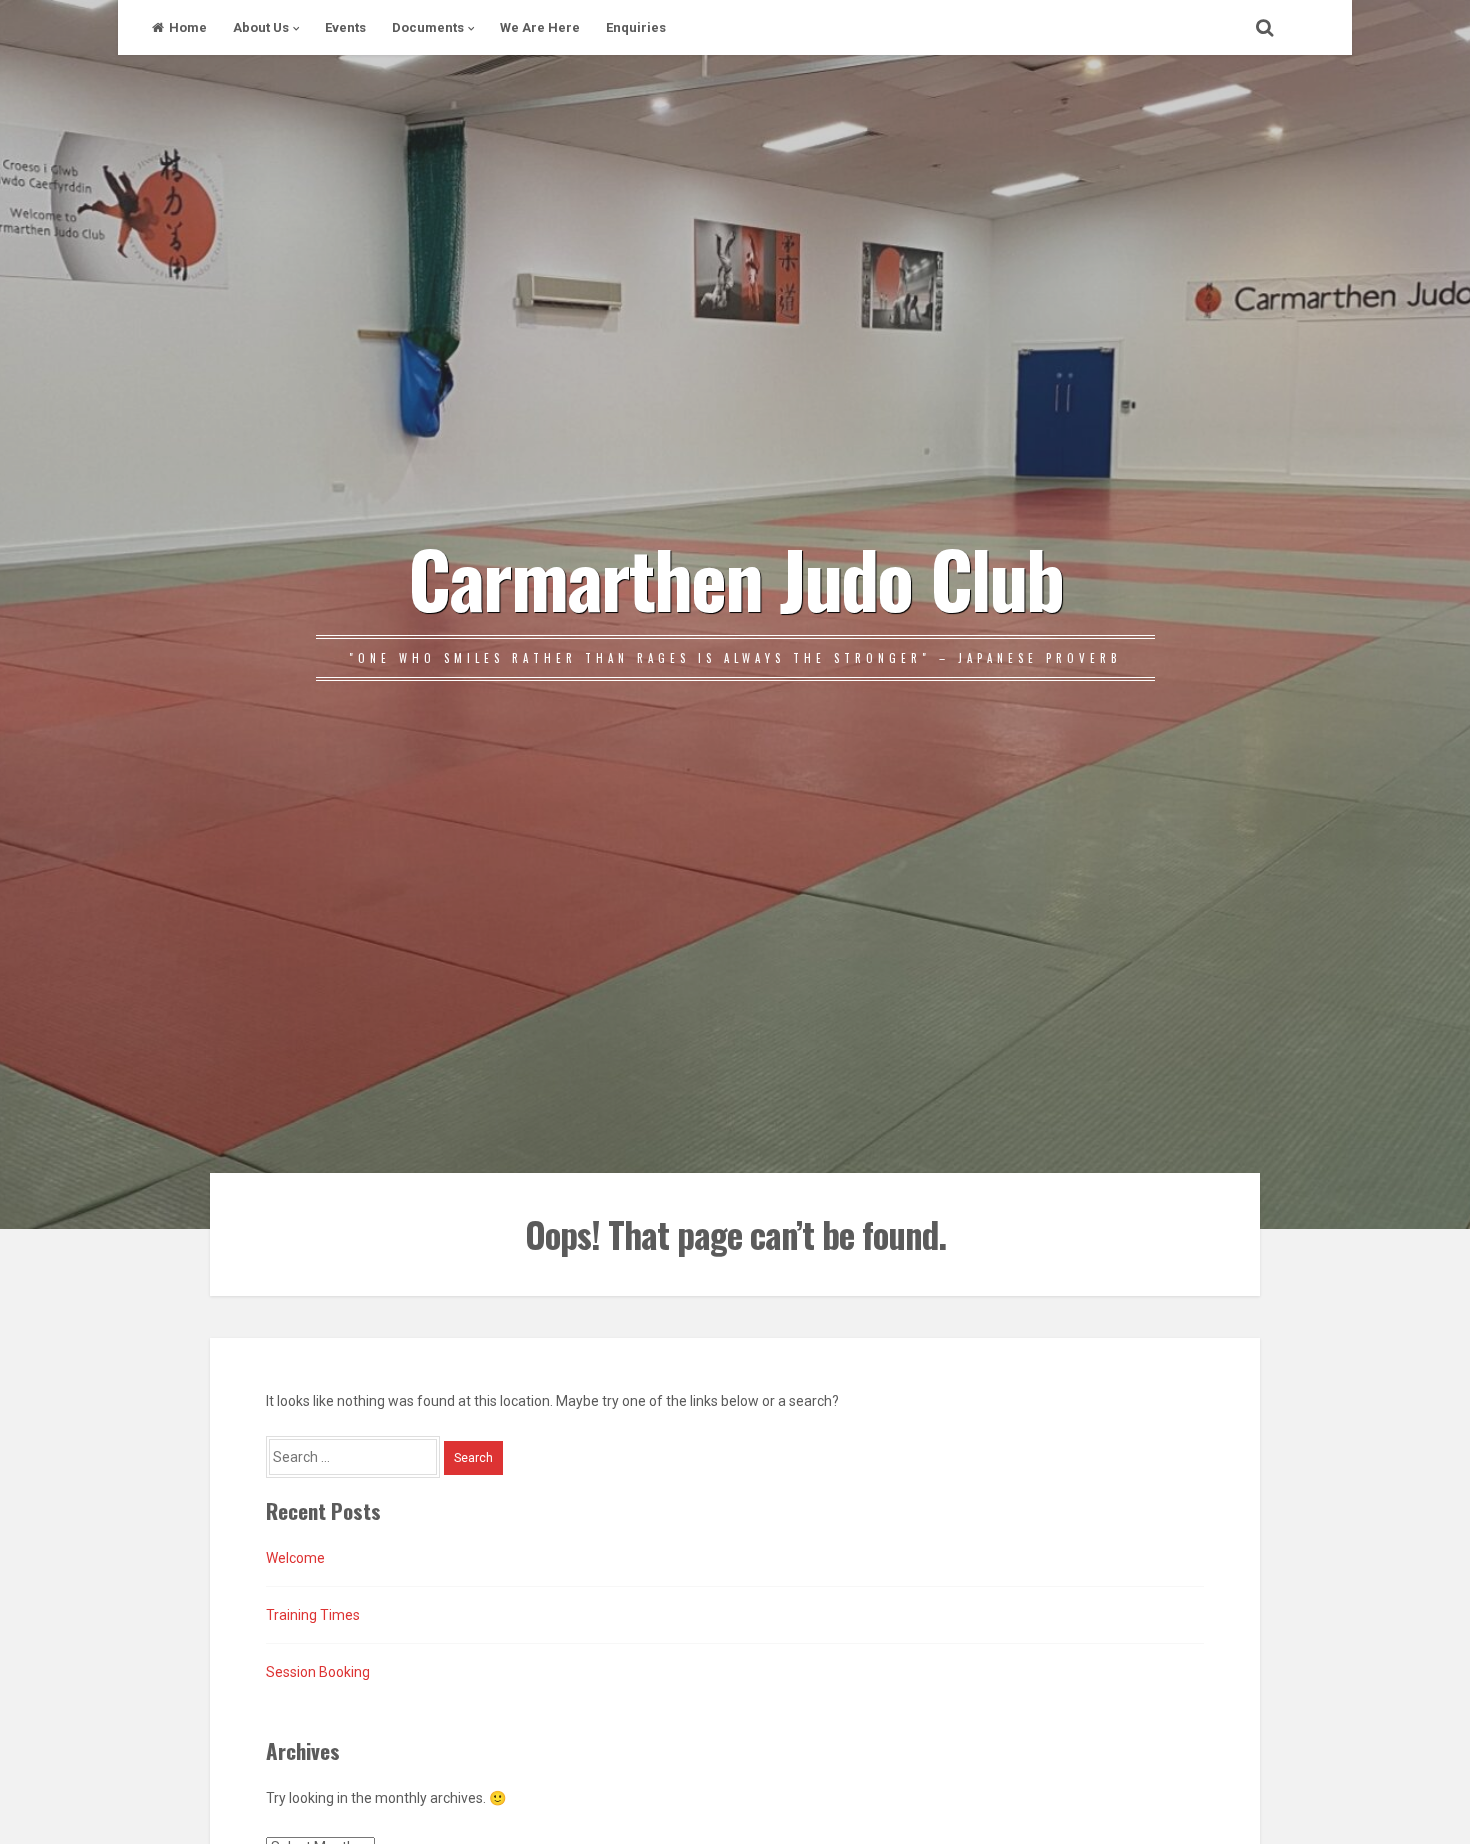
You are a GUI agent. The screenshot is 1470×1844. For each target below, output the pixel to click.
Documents (428, 27)
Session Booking (318, 1672)
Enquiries (636, 27)
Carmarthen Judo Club (735, 577)
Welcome (295, 1558)
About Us (261, 27)
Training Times (313, 1615)
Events (345, 27)
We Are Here (540, 27)
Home (188, 27)
